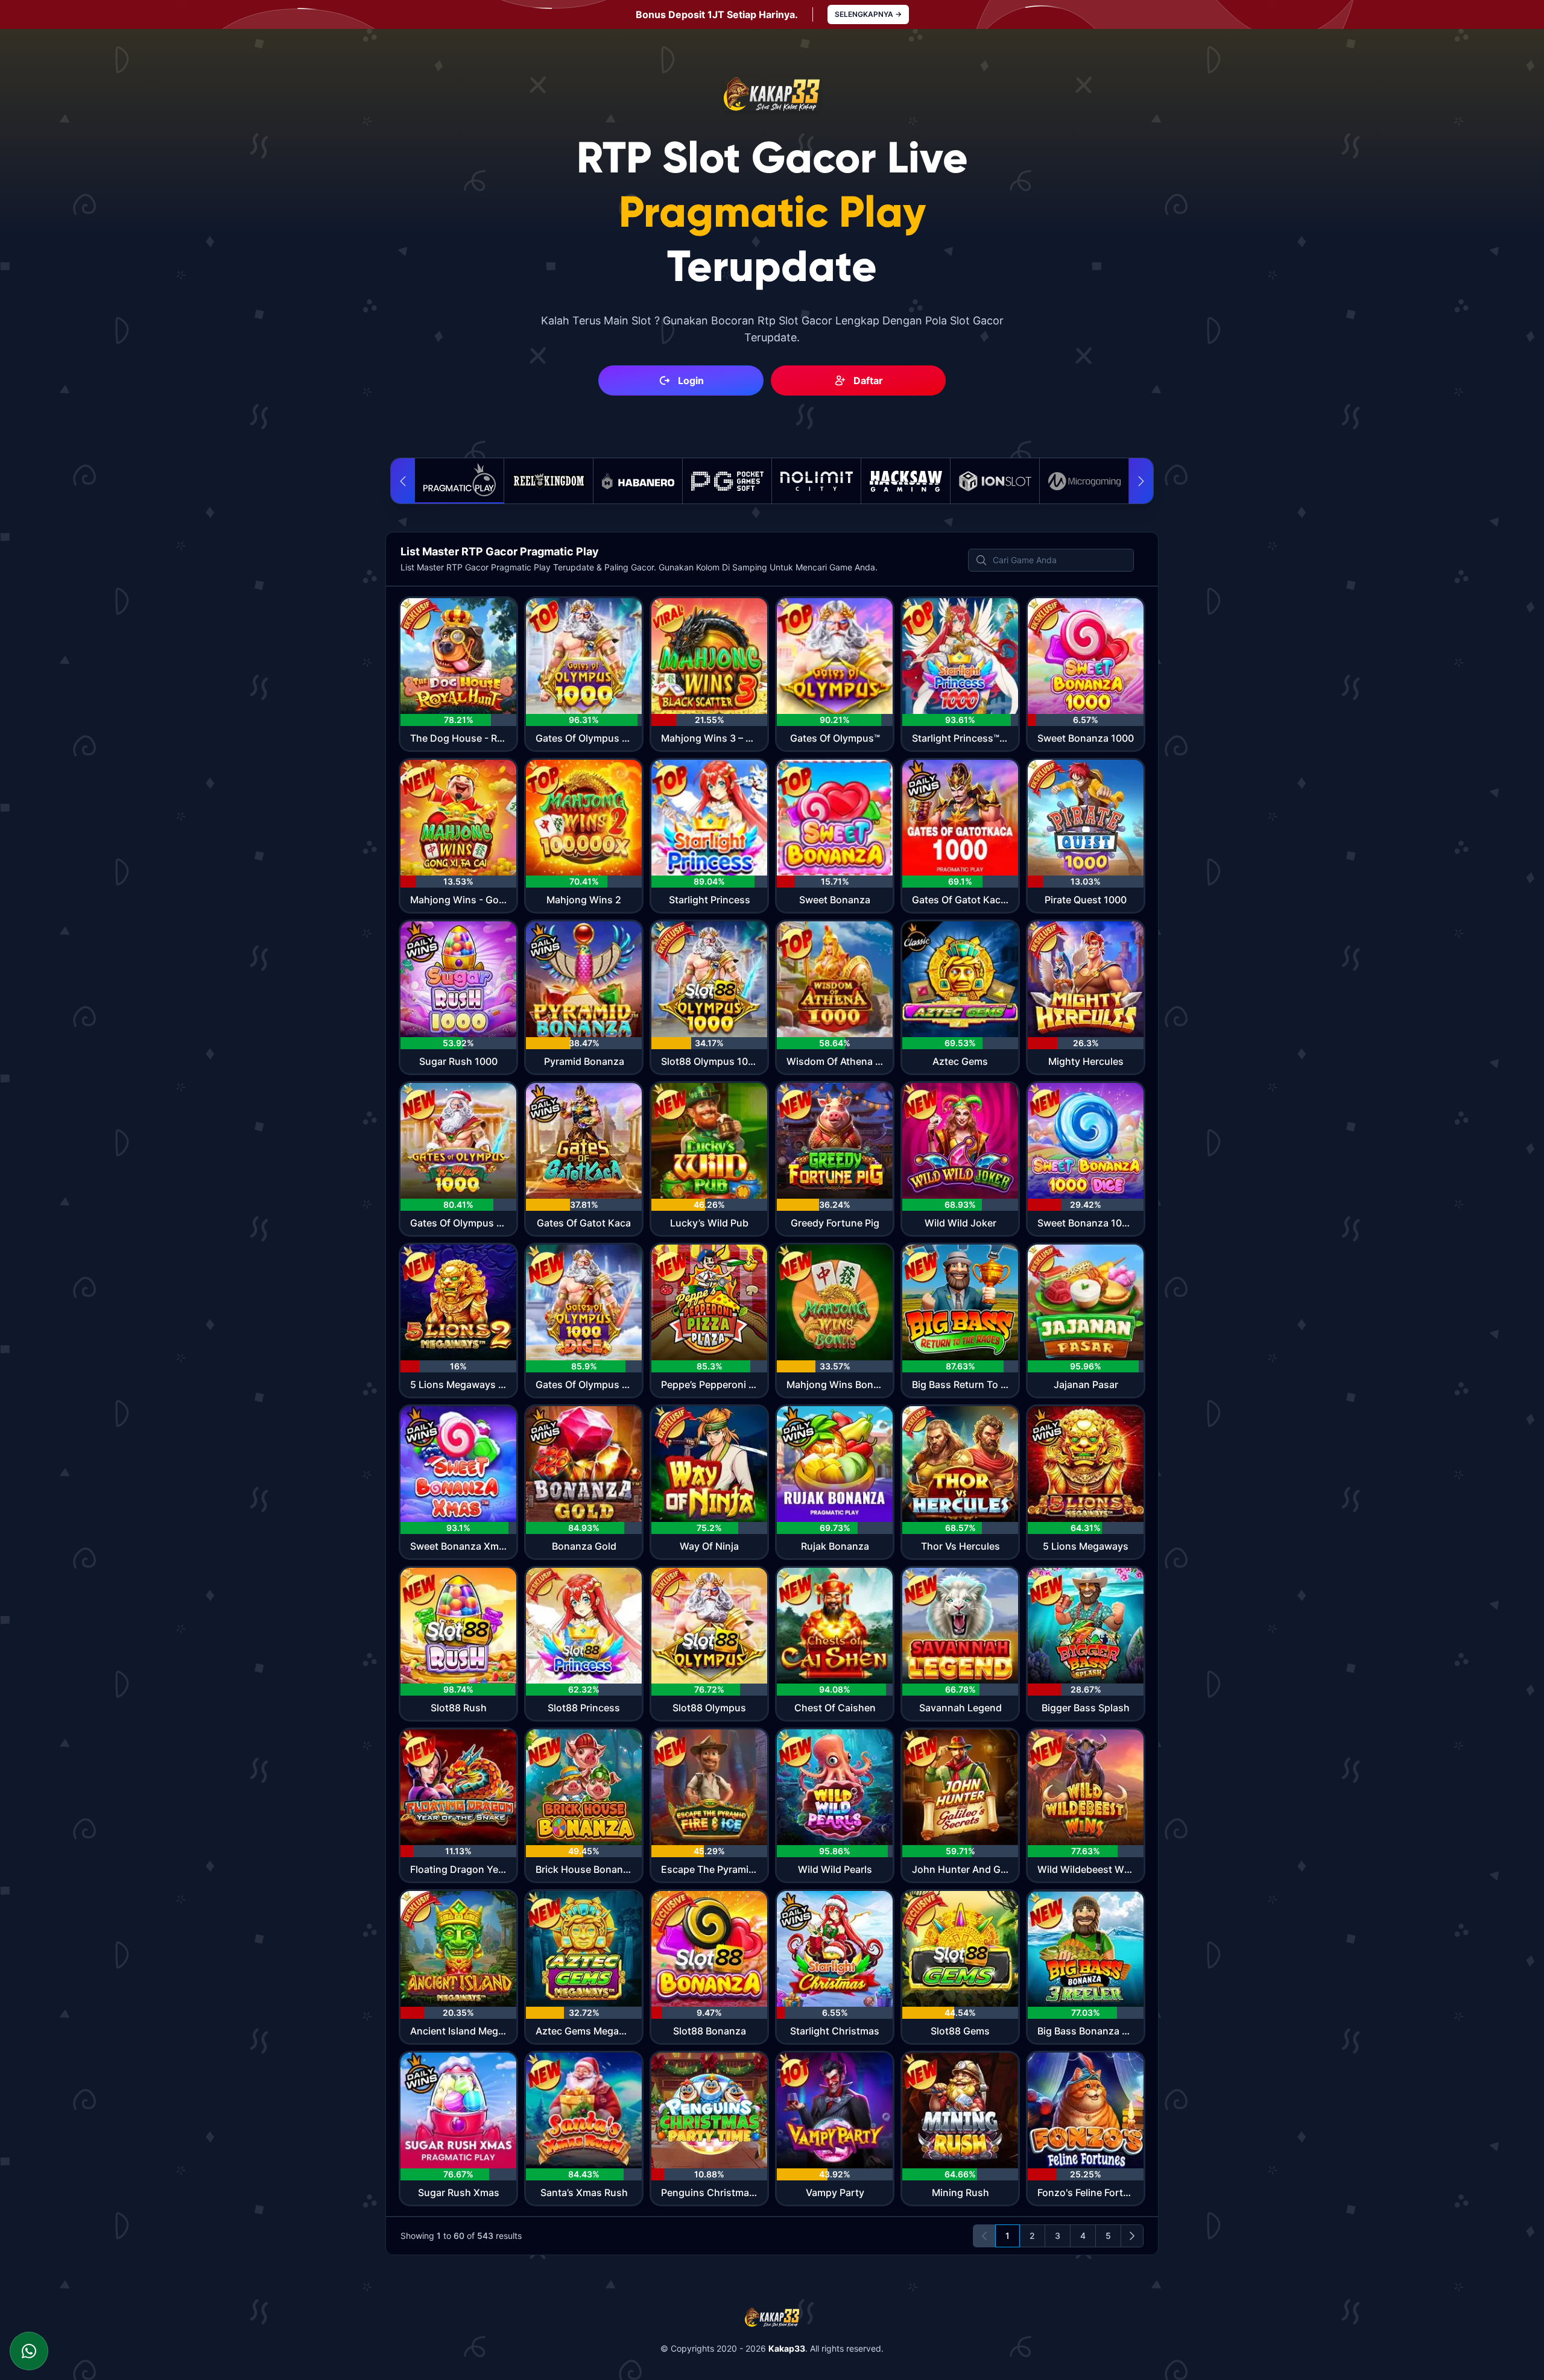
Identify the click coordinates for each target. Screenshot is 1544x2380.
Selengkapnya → (868, 14)
